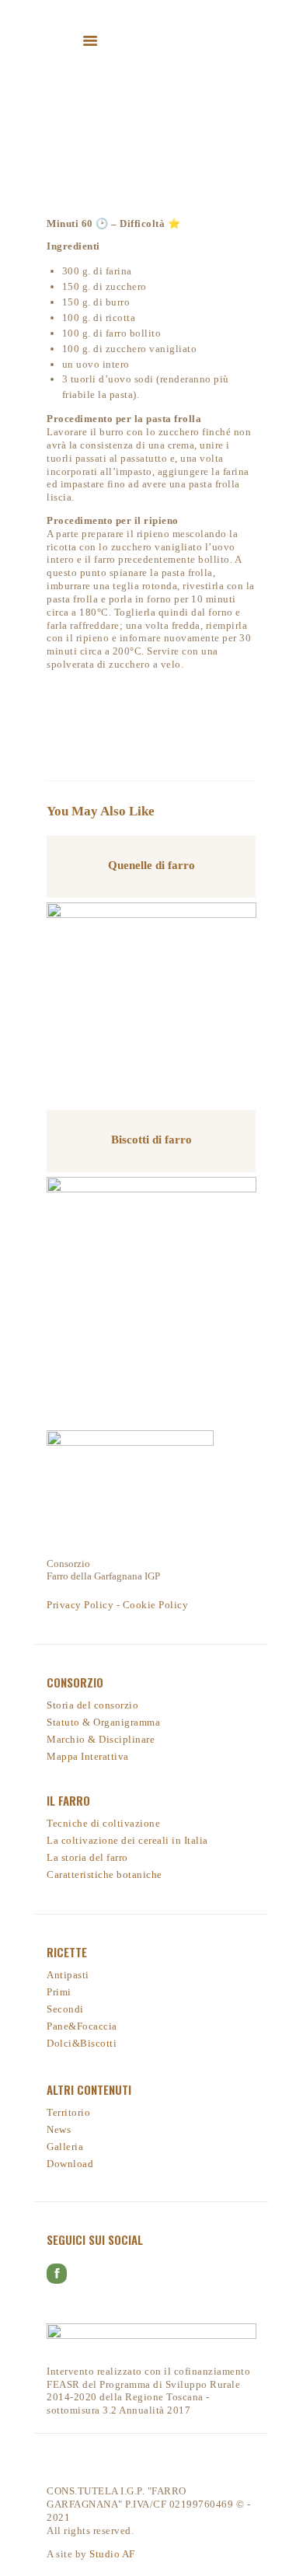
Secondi (65, 2009)
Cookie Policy (156, 1605)
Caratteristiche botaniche (104, 1874)
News (59, 2129)
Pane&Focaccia (82, 2026)
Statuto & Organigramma (103, 1722)
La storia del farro (87, 1857)
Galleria (65, 2147)
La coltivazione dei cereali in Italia (127, 1840)
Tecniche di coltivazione (103, 1823)
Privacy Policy (80, 1605)
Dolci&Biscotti (82, 2043)
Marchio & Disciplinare (101, 1739)
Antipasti (68, 1975)
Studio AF (112, 2554)
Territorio (68, 2112)
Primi (59, 1992)
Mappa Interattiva (88, 1756)
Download (70, 2164)
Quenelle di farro (151, 865)
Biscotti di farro (151, 1140)
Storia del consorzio (92, 1705)
